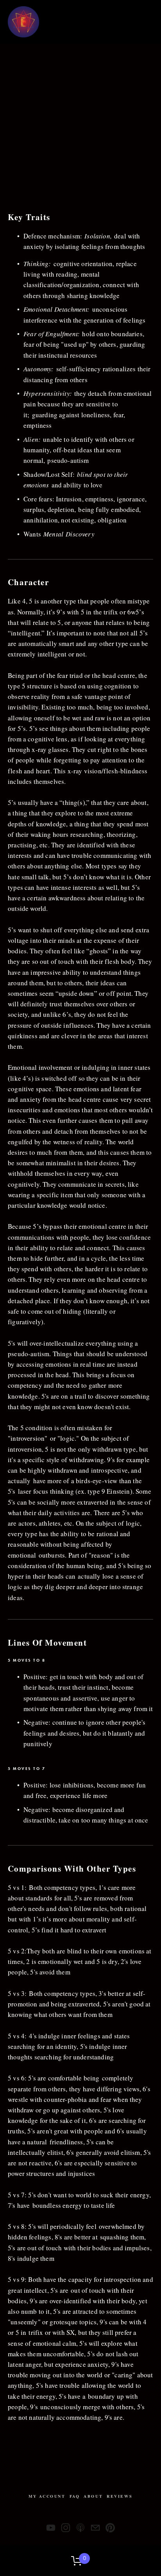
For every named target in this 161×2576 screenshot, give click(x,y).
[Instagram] (66, 2528)
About (93, 2496)
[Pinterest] (110, 2528)
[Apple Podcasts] (80, 2528)
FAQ (75, 2496)
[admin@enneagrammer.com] (95, 2528)
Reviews (120, 2496)
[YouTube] (51, 2528)
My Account (47, 2496)
